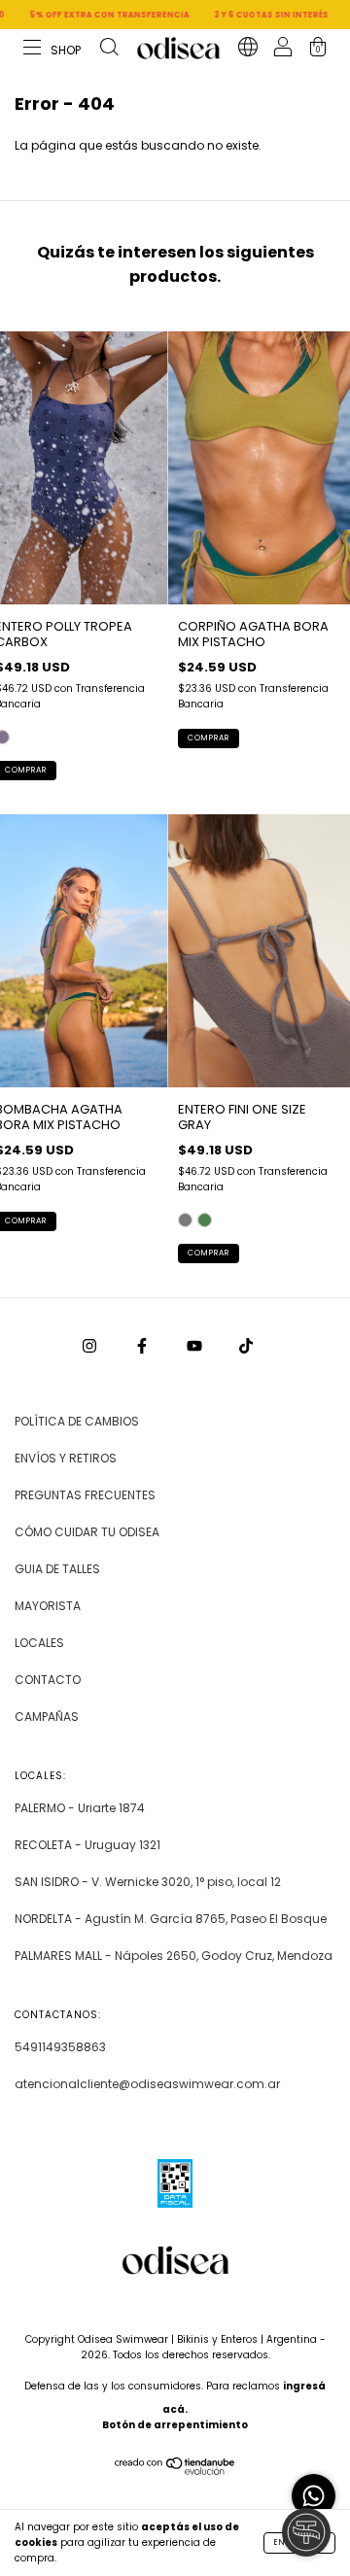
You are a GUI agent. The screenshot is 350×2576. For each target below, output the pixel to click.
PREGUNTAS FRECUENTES (85, 1495)
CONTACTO (48, 1680)
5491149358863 (60, 2047)
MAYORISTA (48, 1606)
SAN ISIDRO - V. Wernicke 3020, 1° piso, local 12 (148, 1882)
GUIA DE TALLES (57, 1569)
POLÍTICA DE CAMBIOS (77, 1421)
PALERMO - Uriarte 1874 (80, 1808)
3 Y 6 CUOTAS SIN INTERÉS (245, 15)
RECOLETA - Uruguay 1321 (87, 1845)
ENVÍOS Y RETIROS (66, 1458)
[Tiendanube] (175, 2471)
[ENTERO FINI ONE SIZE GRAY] (185, 1220)
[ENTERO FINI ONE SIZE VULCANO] (205, 1220)
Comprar (209, 738)
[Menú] (53, 50)
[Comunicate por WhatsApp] (314, 2496)
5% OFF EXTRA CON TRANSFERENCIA (84, 15)
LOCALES (39, 1643)
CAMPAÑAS (47, 1717)
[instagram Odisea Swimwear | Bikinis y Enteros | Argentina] (91, 1345)
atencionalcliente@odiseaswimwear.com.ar (147, 2084)
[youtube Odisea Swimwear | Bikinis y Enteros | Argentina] (196, 1345)
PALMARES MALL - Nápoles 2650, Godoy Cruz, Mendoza (174, 1956)
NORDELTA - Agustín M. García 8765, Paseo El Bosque (171, 1919)
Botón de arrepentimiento (175, 2425)
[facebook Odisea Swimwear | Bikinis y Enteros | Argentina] (143, 1345)
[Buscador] (109, 50)
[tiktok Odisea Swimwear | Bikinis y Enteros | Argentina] (246, 1345)
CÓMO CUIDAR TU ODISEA (87, 1532)
